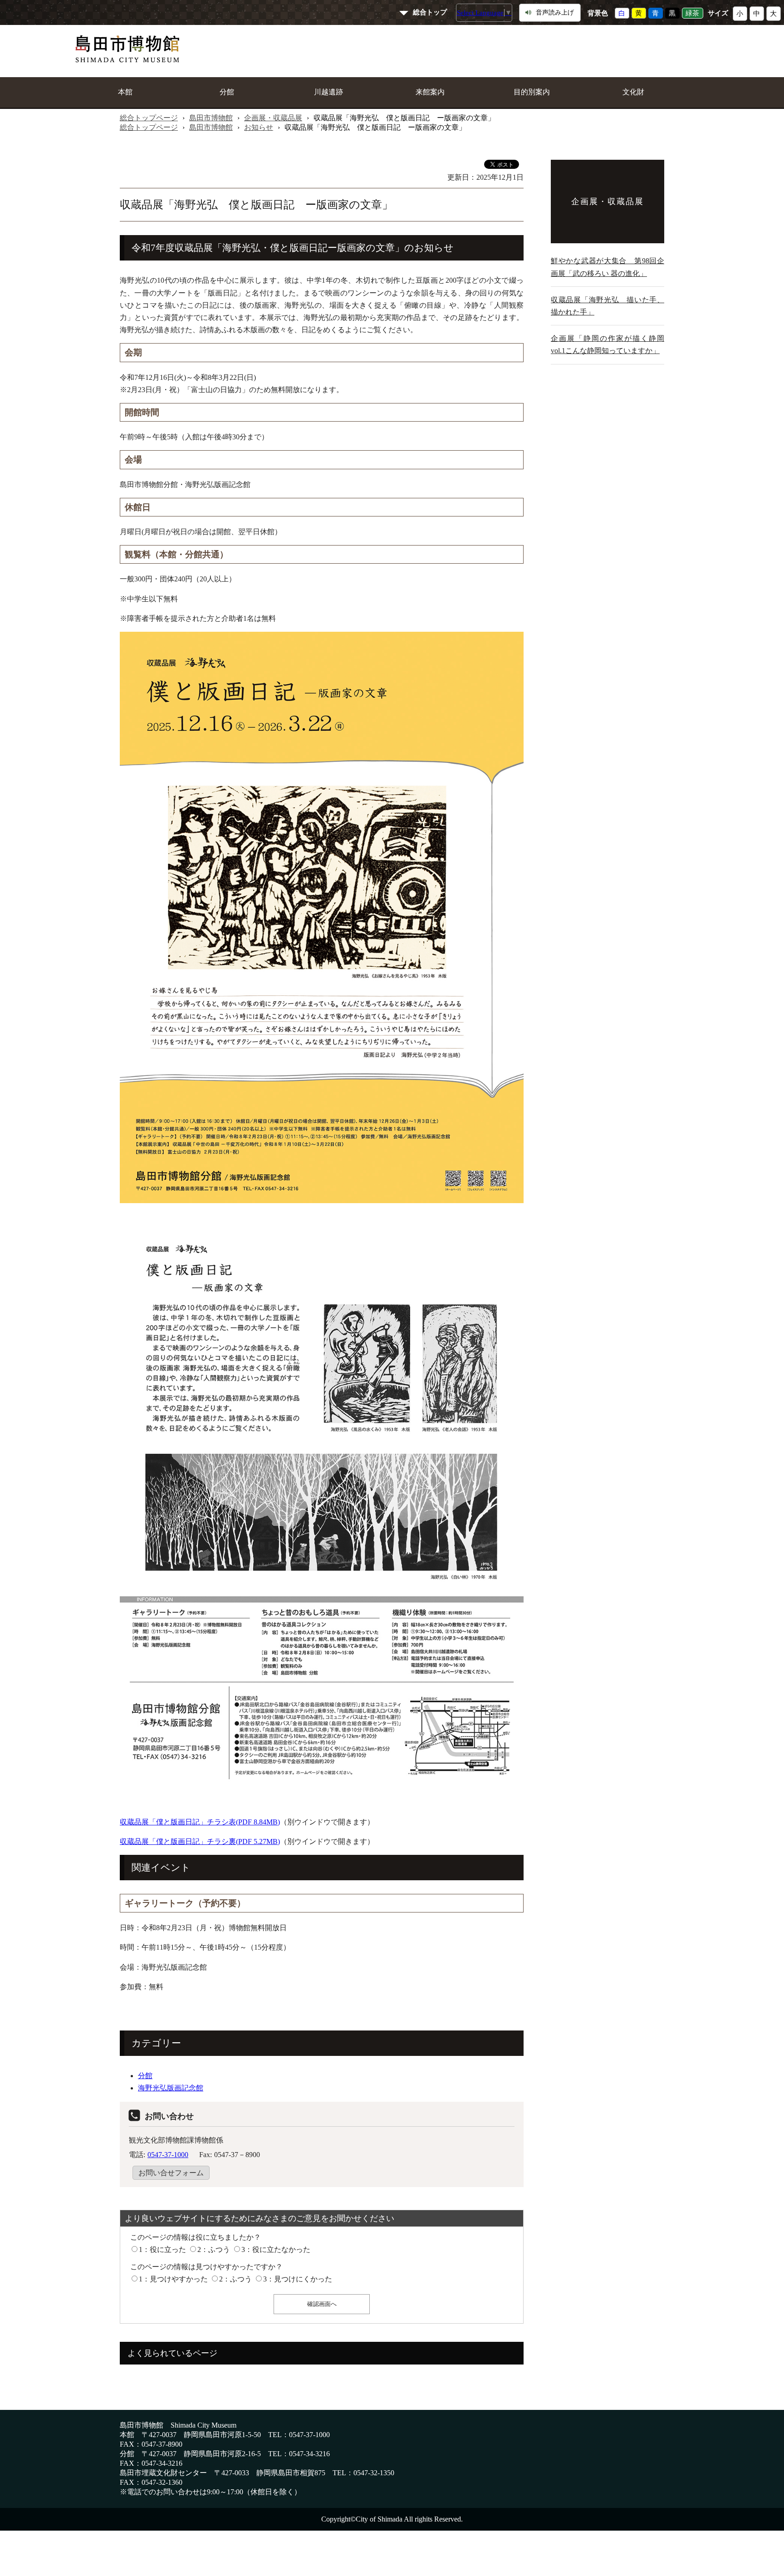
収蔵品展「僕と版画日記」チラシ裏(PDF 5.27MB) (200, 1841)
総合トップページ (149, 118)
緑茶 (692, 13)
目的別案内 (532, 92)
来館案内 (430, 92)
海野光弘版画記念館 (171, 2088)
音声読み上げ (555, 12)
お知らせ (259, 127)
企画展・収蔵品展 (273, 118)
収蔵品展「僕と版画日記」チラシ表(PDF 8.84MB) (200, 1822)
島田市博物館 (211, 118)
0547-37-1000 (168, 2155)
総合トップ (430, 12)
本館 (125, 92)
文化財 (633, 92)
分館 (227, 92)
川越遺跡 (328, 92)
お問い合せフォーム (171, 2173)
